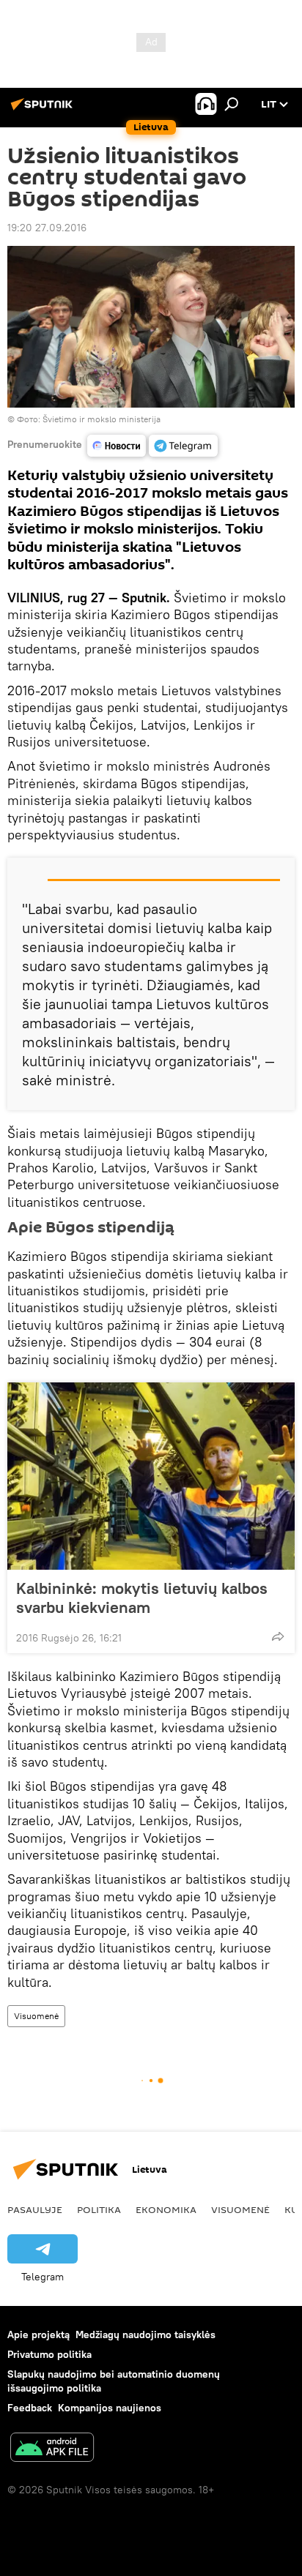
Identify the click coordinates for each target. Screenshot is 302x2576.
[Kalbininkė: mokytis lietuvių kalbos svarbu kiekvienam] (151, 1476)
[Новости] (117, 446)
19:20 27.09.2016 (47, 228)
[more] (278, 1636)
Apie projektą (38, 2334)
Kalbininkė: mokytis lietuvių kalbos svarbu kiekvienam (142, 1598)
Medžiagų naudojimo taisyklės (146, 2334)
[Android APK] (52, 2449)
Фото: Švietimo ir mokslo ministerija (89, 419)
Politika (99, 2209)
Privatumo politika (49, 2354)
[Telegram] (183, 446)
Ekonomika (166, 2209)
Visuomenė (36, 2016)
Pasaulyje (35, 2209)
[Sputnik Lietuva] (44, 110)
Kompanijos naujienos (110, 2408)
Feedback (30, 2408)
